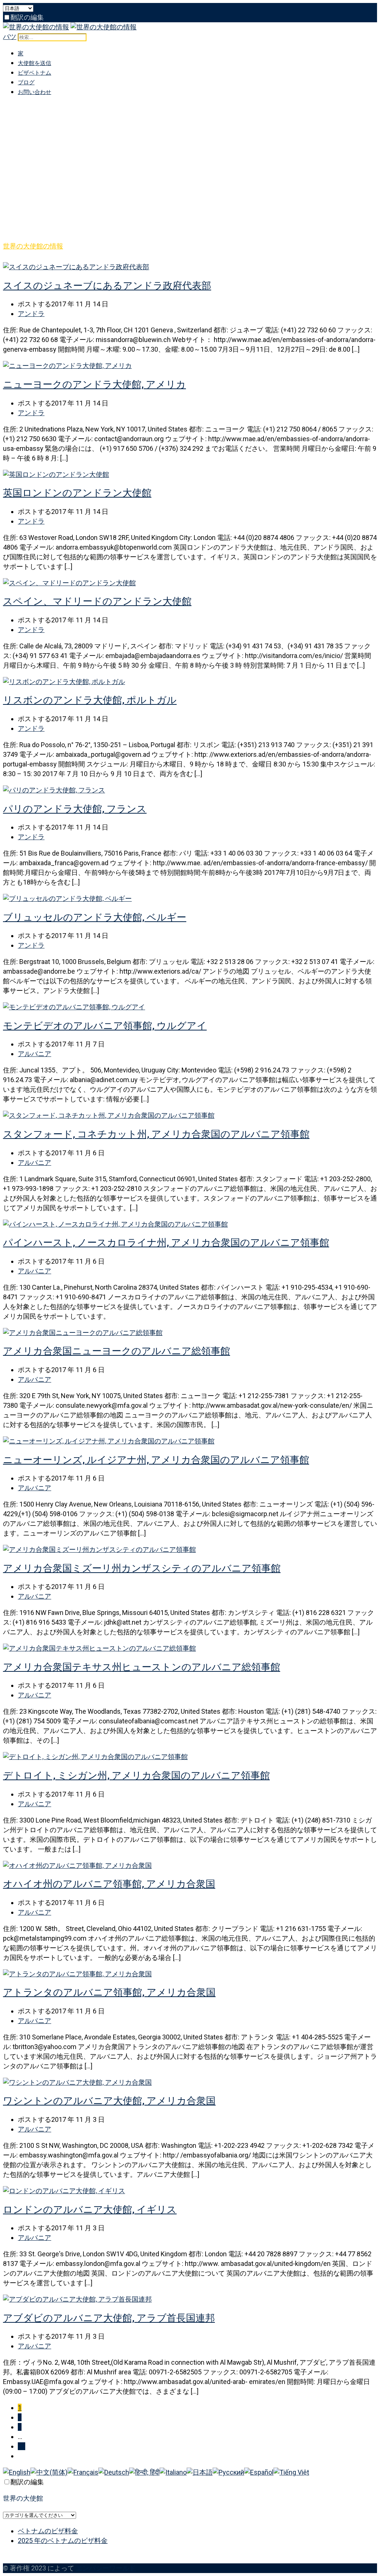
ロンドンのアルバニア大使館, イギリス (90, 2209)
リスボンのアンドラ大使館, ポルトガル (90, 700)
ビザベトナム (35, 73)
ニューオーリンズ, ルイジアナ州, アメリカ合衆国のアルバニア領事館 (156, 1460)
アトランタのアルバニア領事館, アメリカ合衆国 (109, 1992)
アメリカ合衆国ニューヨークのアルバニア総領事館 (117, 1351)
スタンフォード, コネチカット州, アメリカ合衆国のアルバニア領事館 (156, 1134)
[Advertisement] (190, 155)
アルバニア (35, 1054)
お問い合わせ (35, 92)
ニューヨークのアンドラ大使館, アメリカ (94, 384)
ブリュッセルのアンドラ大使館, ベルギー (95, 917)
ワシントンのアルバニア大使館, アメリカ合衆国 (109, 2101)
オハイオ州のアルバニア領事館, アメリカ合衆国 (109, 1884)
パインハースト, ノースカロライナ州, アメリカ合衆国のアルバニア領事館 (166, 1243)
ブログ (26, 82)
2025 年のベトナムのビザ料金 (63, 2541)
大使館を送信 (35, 63)
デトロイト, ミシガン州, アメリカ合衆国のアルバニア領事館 (136, 1775)
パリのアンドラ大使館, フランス (75, 809)
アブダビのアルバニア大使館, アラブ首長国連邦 (109, 2318)
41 (22, 2446)
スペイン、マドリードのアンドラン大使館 (97, 601)
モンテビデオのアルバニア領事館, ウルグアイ (105, 1026)
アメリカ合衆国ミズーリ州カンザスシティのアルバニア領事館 (142, 1568)
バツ (10, 37)
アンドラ (31, 314)
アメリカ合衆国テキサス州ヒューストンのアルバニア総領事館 (142, 1667)
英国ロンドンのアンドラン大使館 (77, 493)
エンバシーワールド (106, 2568)
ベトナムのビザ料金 (48, 2531)
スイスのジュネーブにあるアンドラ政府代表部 (107, 286)
